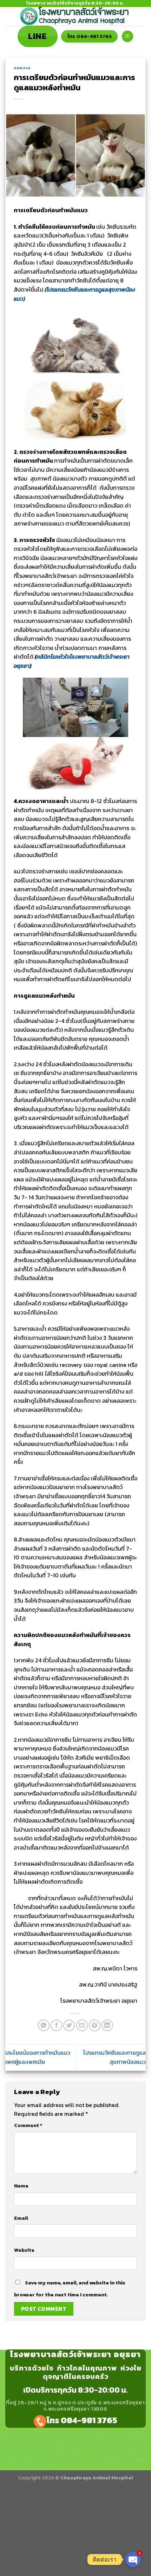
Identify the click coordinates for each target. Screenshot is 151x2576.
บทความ (22, 68)
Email (21, 2218)
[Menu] (127, 36)
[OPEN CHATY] (133, 2559)
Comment (28, 2125)
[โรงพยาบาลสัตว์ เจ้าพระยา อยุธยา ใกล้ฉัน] (75, 16)
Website (24, 2250)
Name (21, 2186)
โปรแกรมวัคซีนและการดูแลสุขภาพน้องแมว (114, 2057)
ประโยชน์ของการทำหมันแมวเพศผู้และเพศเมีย (38, 2057)
